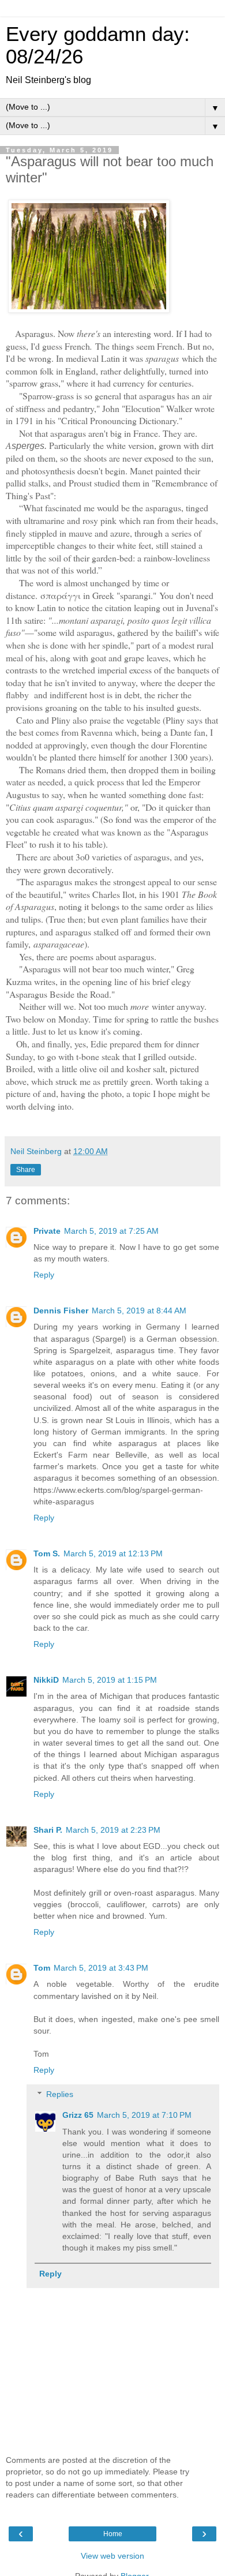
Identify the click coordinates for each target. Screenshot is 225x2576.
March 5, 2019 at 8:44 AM (139, 1311)
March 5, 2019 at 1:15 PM (110, 1680)
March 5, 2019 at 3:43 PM (101, 1968)
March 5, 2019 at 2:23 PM (113, 1830)
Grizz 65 (78, 2115)
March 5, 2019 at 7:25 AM (111, 1231)
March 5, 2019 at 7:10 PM (144, 2115)
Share (26, 1170)
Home (113, 2534)
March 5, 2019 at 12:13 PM (113, 1553)
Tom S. (47, 1553)
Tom (42, 1968)
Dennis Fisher (61, 1311)
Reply (44, 1275)
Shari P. (48, 1830)
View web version (112, 2556)
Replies (60, 2094)
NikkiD (46, 1680)
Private (47, 1231)
